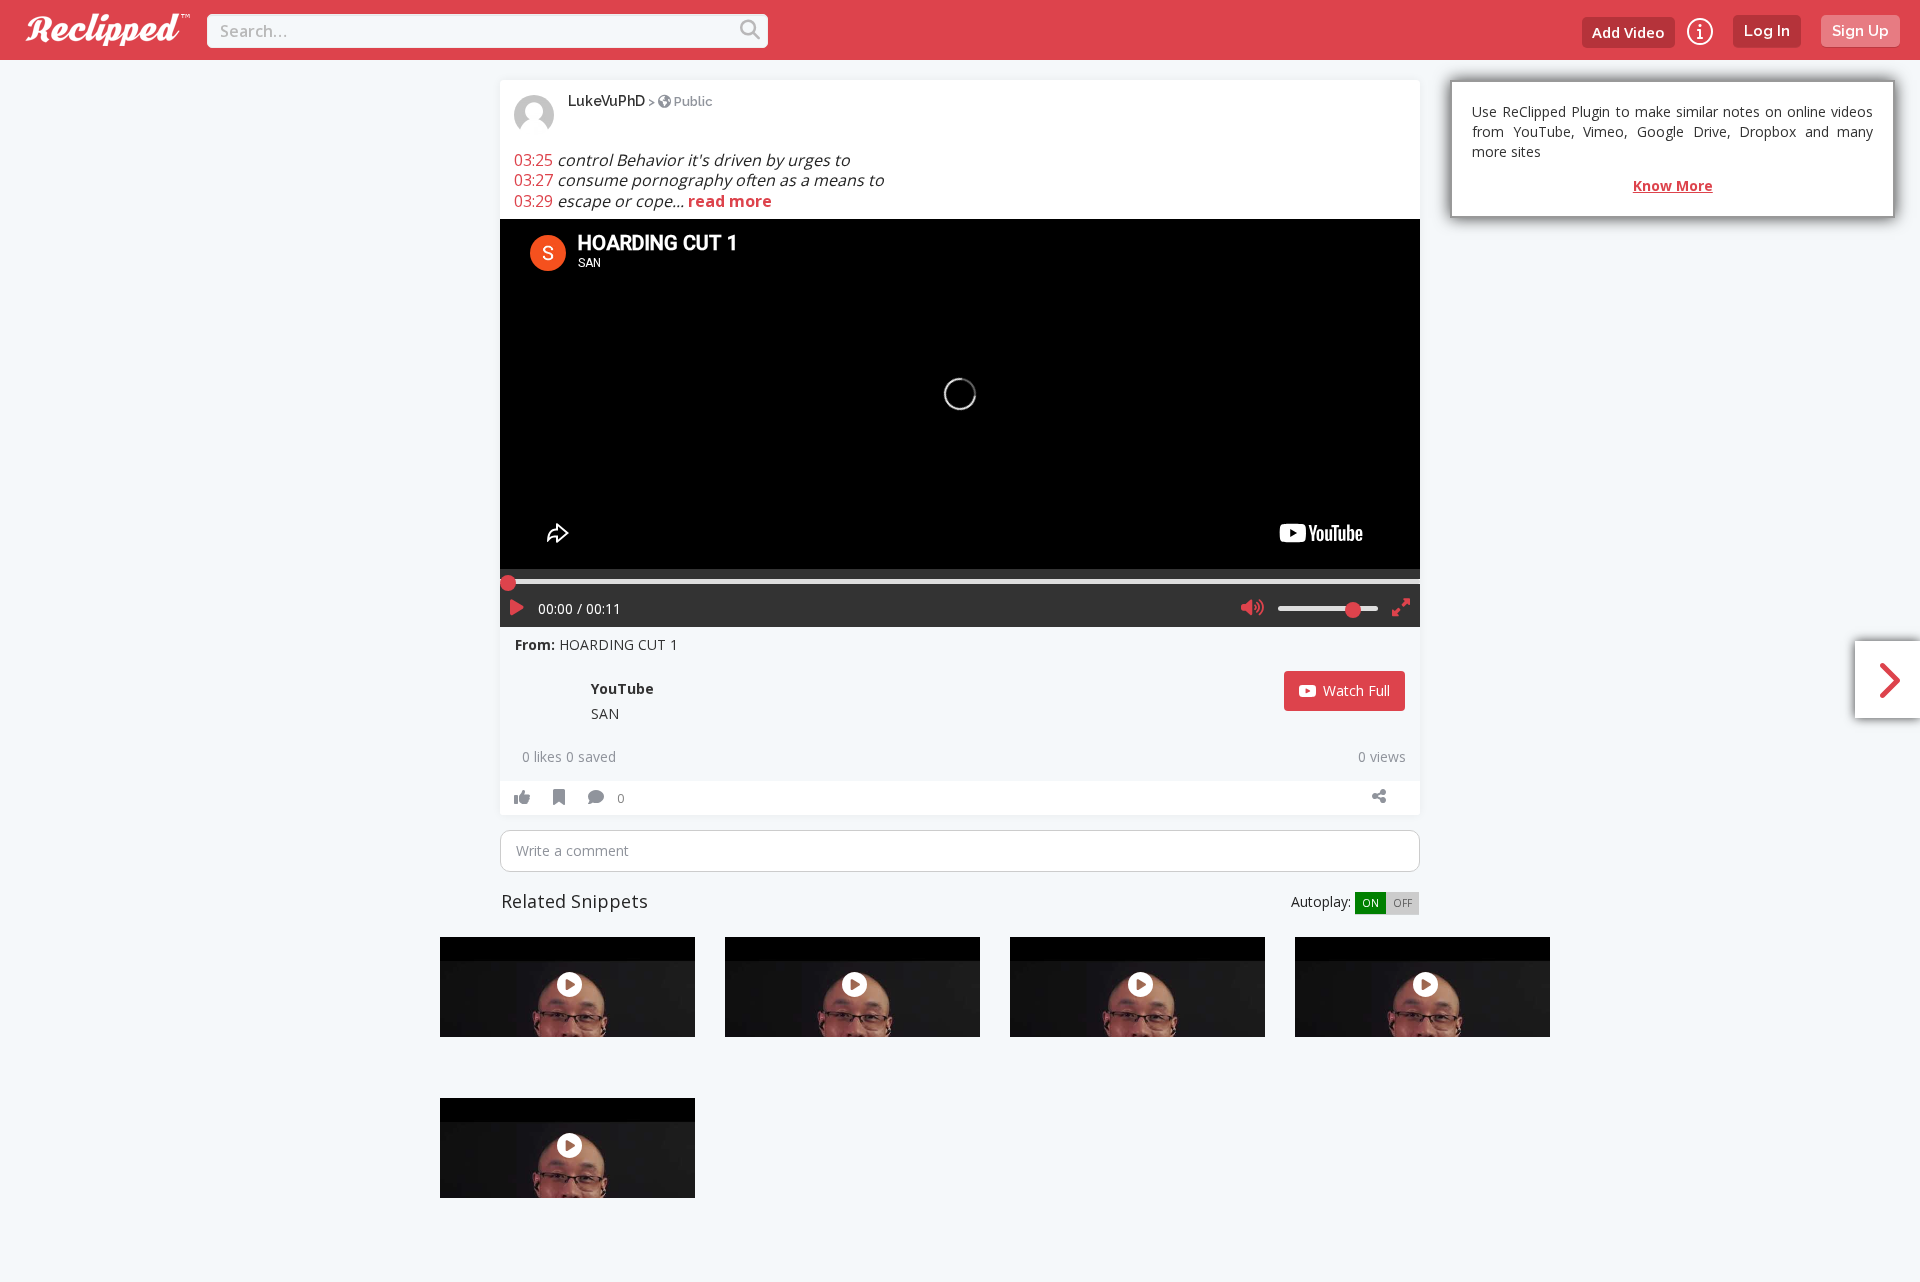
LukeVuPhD (606, 101)
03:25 (533, 160)
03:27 (533, 180)
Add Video (1628, 32)
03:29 (533, 201)
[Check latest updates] (1700, 31)
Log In (1767, 31)
